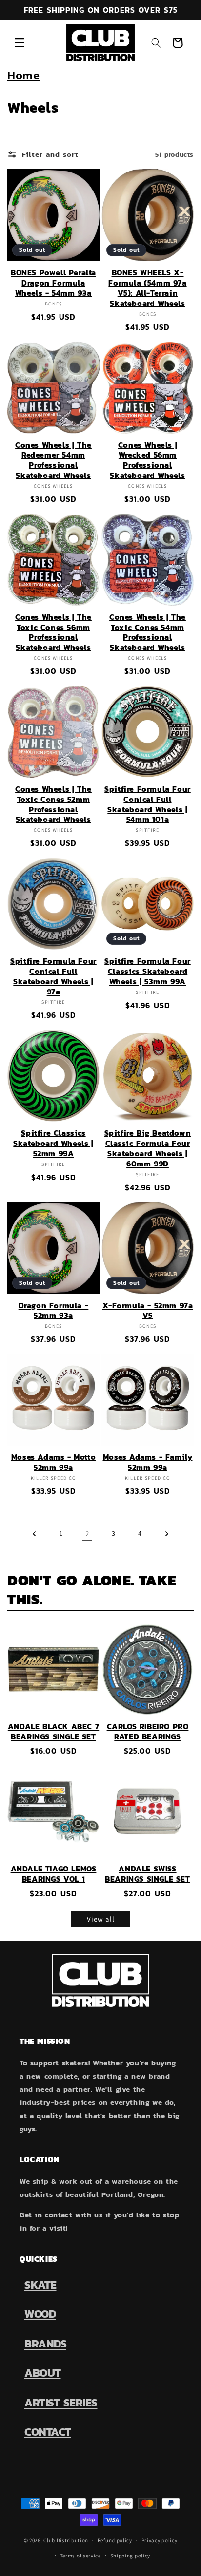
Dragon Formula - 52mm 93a (54, 1311)
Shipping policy (131, 2556)
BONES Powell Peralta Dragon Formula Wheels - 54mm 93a (53, 283)
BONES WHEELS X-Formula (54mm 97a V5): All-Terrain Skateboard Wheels (147, 288)
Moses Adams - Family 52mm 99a (148, 1462)
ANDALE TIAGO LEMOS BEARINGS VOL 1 (54, 1874)
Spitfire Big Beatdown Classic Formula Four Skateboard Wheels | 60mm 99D (148, 1148)
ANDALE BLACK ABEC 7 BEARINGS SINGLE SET (53, 1732)
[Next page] (166, 1534)
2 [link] (87, 1534)
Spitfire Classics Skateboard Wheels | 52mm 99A (53, 1143)
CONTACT (48, 2432)
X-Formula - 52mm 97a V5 (148, 1311)
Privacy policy (160, 2540)
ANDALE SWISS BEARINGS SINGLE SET (147, 1874)
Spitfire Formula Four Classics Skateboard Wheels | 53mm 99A (148, 971)
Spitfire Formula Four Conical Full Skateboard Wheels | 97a (53, 976)
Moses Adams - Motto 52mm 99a (53, 1462)
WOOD (40, 2314)
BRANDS (45, 2344)
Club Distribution (66, 2540)
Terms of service (80, 2556)
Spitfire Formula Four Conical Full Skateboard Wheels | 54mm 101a (148, 804)
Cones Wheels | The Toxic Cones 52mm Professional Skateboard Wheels (53, 804)
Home (23, 75)
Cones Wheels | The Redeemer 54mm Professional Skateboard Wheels (53, 460)
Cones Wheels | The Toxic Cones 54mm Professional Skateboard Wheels (148, 632)
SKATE (40, 2285)
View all (101, 1919)
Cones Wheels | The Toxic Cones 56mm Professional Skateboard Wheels (53, 632)
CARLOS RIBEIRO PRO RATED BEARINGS (148, 1732)
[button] (20, 43)
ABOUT (43, 2373)
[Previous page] (35, 1534)
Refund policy (115, 2540)
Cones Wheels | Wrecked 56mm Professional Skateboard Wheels (147, 460)
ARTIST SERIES (61, 2403)
